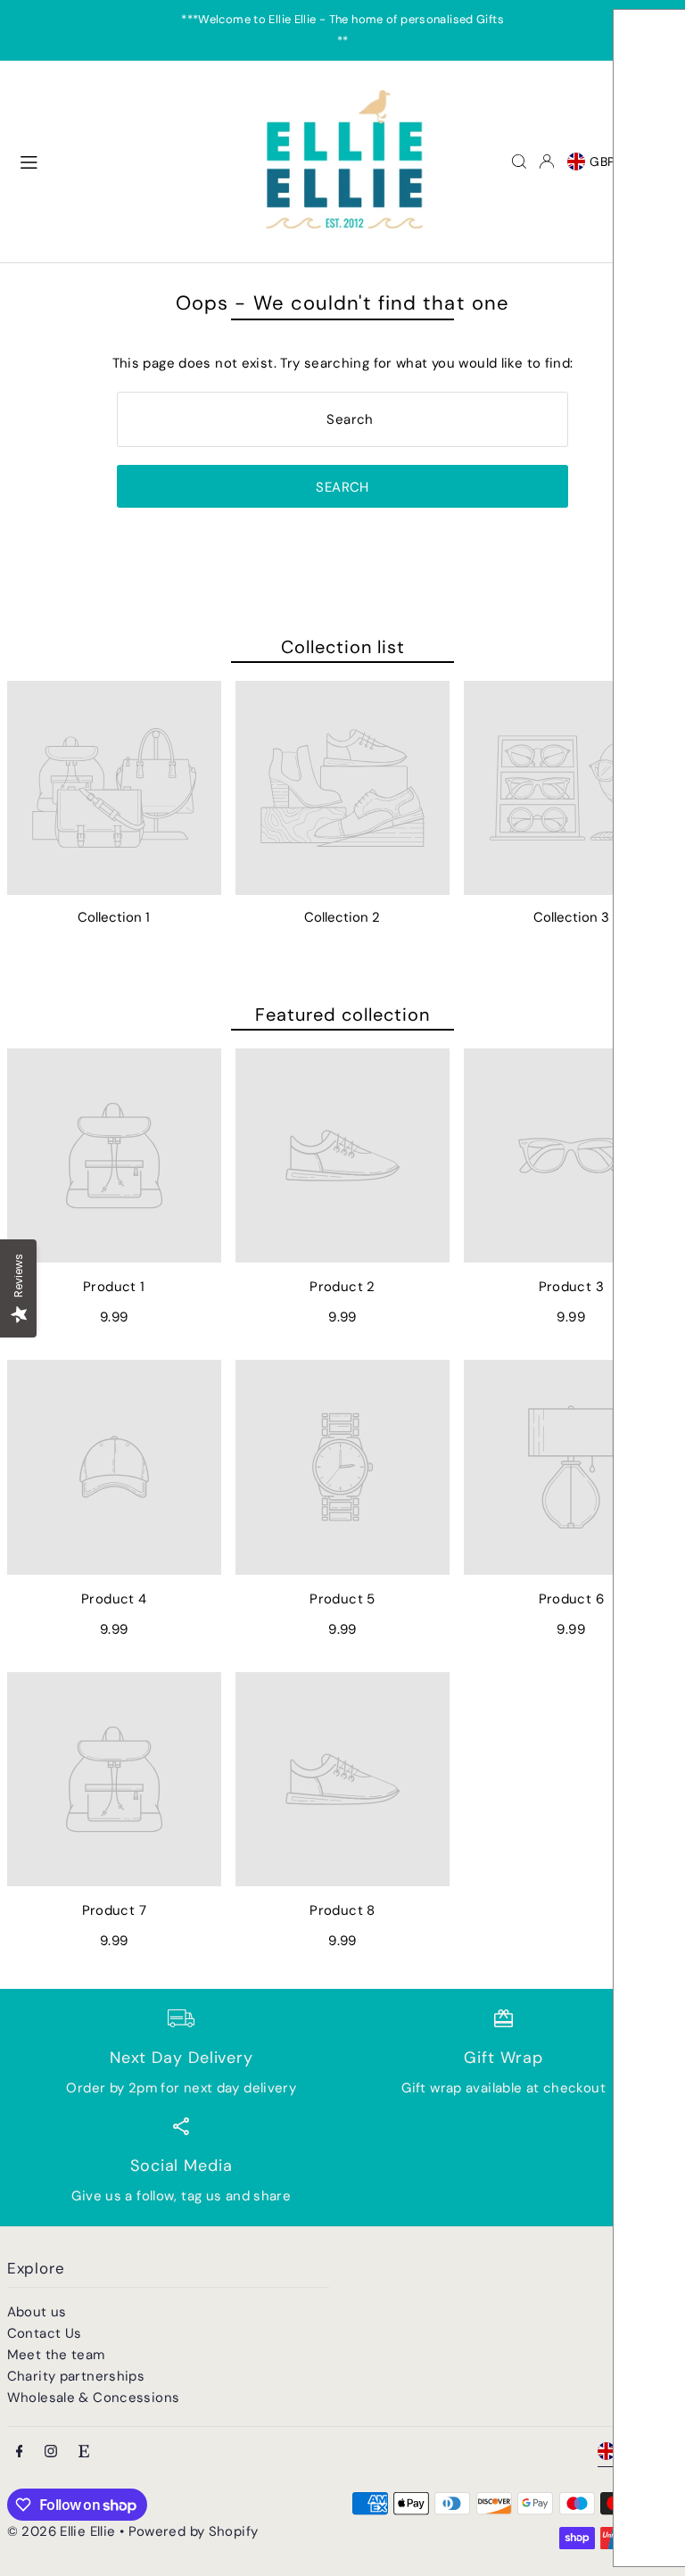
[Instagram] (51, 2452)
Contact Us (45, 2333)
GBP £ (609, 162)
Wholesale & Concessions (94, 2398)
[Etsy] (84, 2452)
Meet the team (56, 2355)
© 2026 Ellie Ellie (63, 2531)
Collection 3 (571, 917)
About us (37, 2312)
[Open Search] (519, 162)
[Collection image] (114, 788)
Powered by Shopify (194, 2531)
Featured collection (342, 1015)
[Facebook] (20, 2452)
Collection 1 (114, 917)
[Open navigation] (128, 161)
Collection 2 (342, 917)
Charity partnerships (76, 2376)
